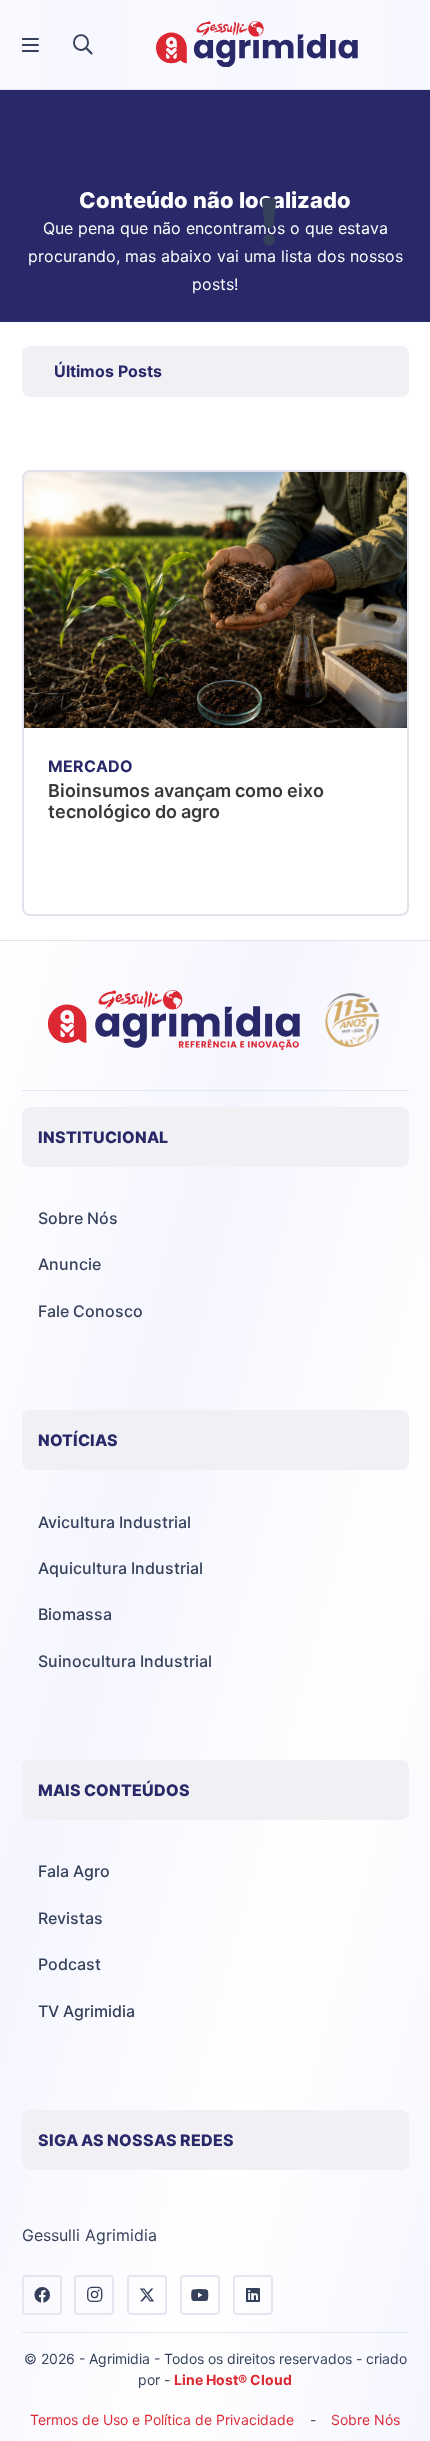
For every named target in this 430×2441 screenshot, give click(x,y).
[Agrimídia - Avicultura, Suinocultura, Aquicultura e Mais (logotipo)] (257, 45)
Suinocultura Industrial (125, 1661)
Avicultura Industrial (114, 1522)
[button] (83, 45)
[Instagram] (94, 2295)
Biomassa (75, 1614)
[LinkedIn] (253, 2295)
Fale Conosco (90, 1311)
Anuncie (69, 1264)
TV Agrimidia (86, 2011)
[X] (147, 2295)
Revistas (70, 1918)
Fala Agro (74, 1871)
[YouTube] (200, 2295)
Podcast (69, 1964)
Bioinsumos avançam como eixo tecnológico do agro (186, 801)
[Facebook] (42, 2295)
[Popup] (30, 45)
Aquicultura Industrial (120, 1568)
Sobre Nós (78, 1218)
